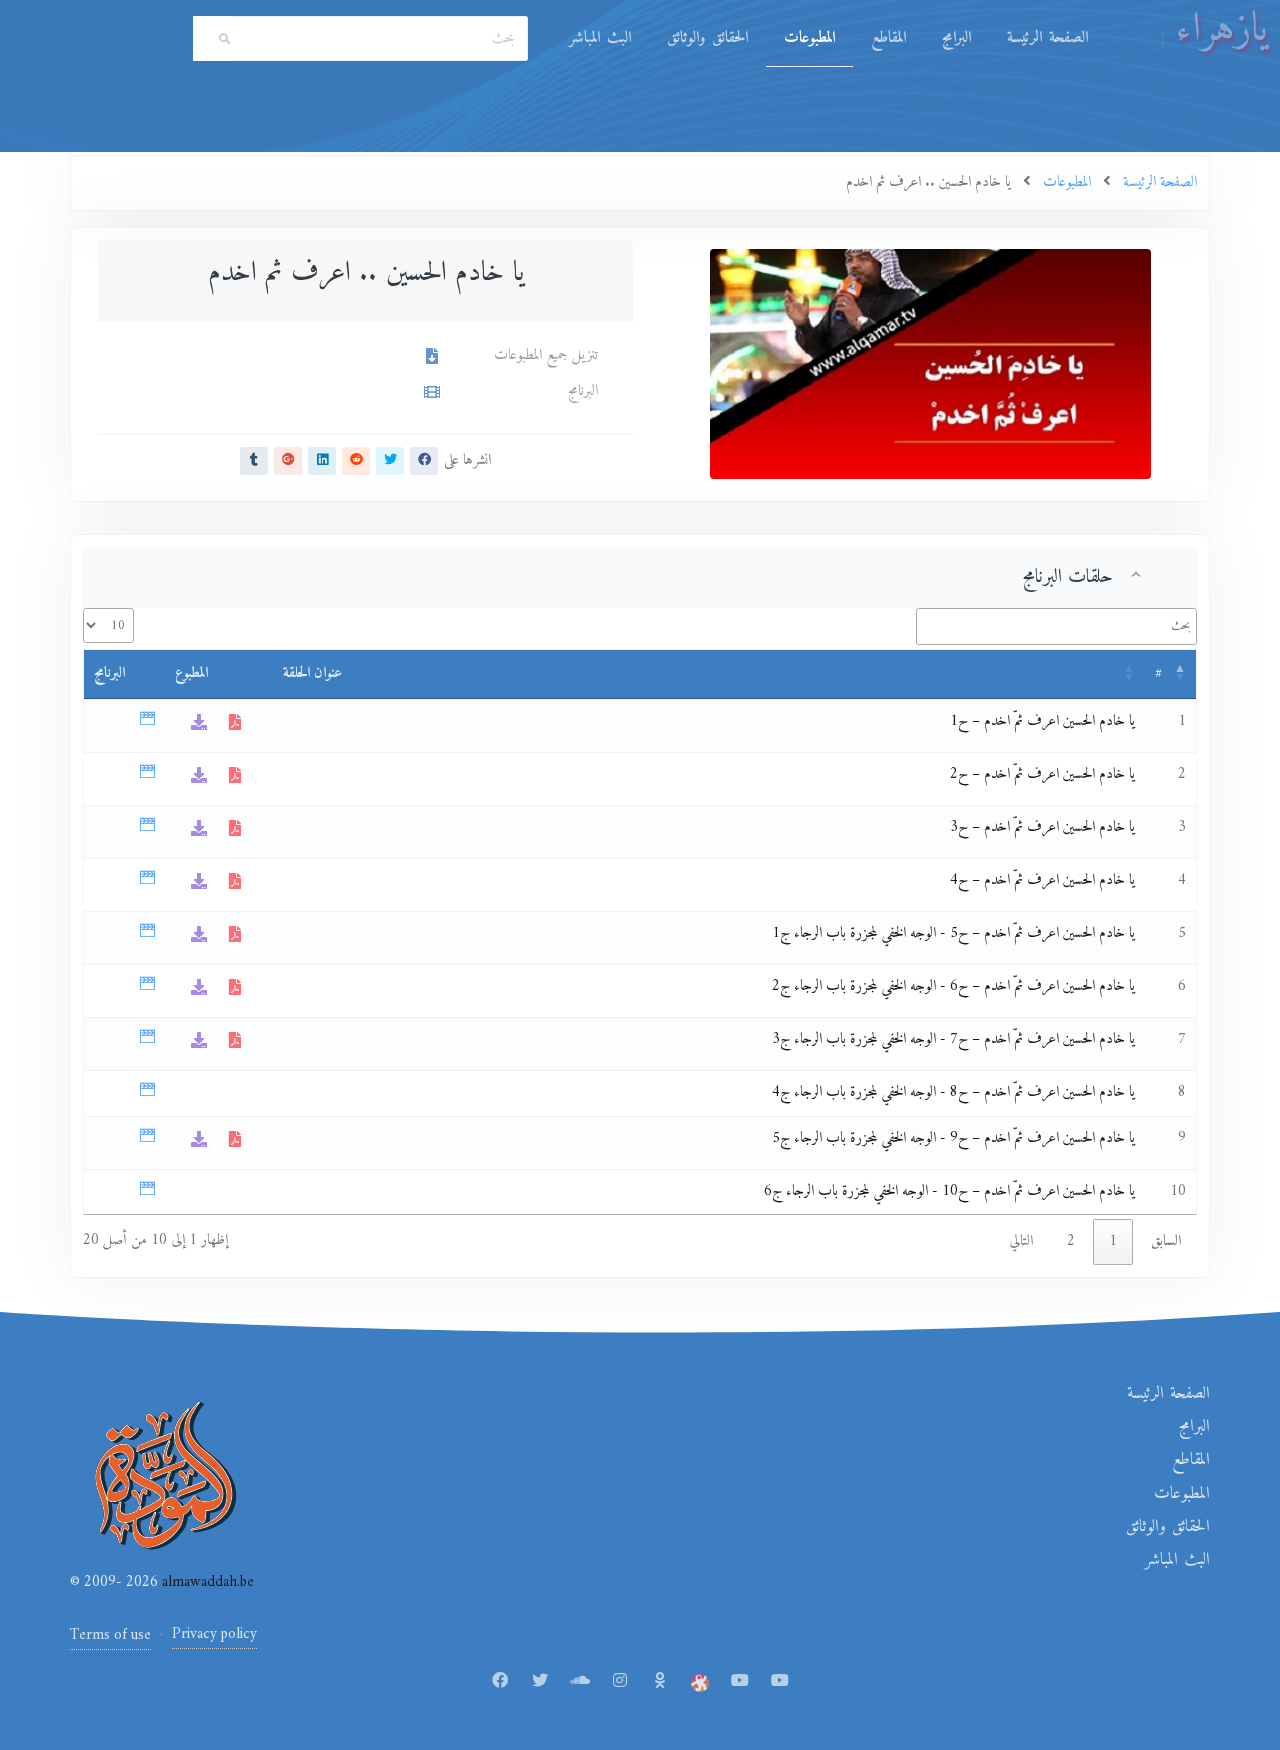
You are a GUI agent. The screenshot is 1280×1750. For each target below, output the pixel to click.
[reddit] (356, 461)
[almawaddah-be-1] (740, 1682)
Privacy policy (214, 1634)
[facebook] (424, 461)
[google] (288, 461)
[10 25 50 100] (108, 625)
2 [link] (1071, 1241)
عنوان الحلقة (312, 673)
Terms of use (110, 1635)
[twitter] (390, 461)
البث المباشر (600, 38)
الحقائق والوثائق (707, 38)
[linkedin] (322, 461)
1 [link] (1113, 1241)
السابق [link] (1166, 1241)
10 (1178, 1191)
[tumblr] (254, 461)
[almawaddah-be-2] (780, 1682)
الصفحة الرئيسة (1047, 38)
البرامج (956, 38)
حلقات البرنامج (1068, 577)
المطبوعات (809, 38)
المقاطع (888, 38)
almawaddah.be (206, 1582)
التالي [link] (1021, 1241)
